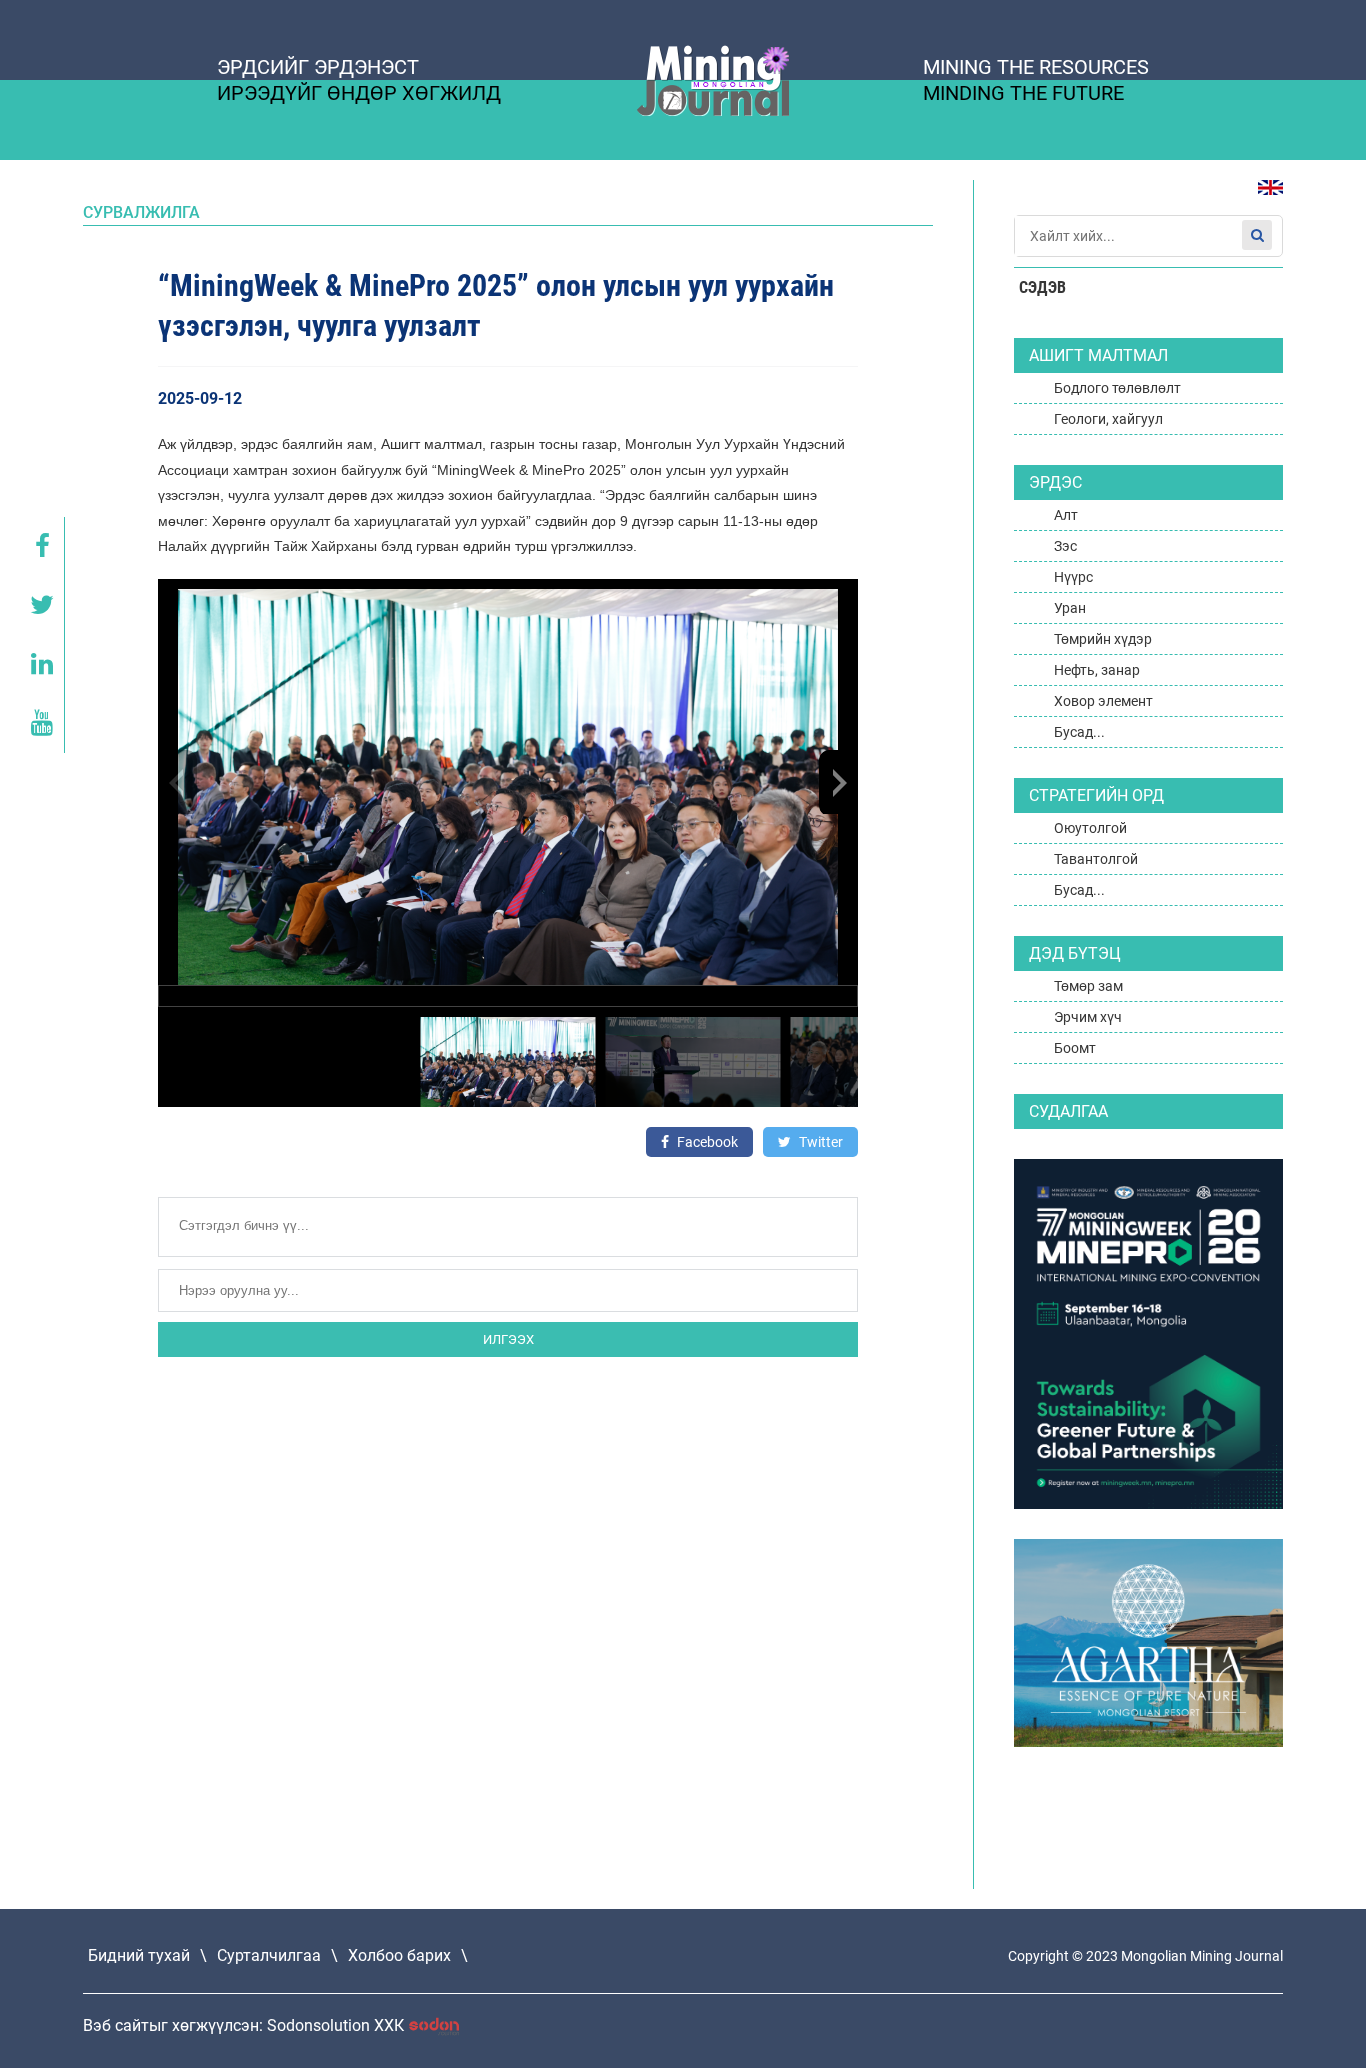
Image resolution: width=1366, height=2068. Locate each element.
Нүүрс (1073, 577)
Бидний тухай (139, 1955)
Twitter (819, 1142)
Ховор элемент (1103, 701)
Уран (1070, 608)
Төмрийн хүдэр (1103, 639)
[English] (1263, 197)
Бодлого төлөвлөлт (1117, 388)
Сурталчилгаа (269, 1955)
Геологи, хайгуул (1108, 419)
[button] (838, 782)
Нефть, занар (1097, 670)
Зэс (1065, 546)
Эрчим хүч (1088, 1017)
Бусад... (1079, 732)
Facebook (706, 1142)
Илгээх (508, 1339)
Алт (1066, 515)
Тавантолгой (1096, 859)
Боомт (1075, 1048)
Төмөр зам (1088, 986)
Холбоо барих (399, 1955)
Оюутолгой (1090, 828)
